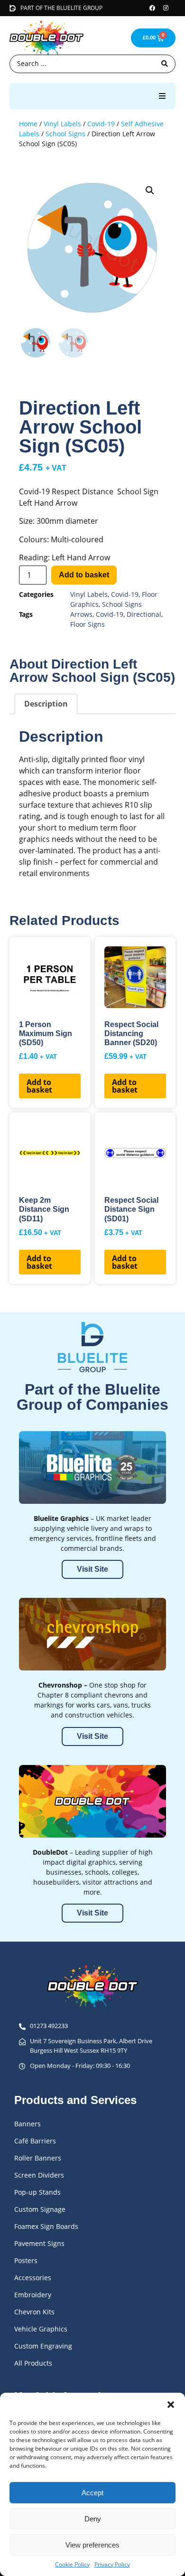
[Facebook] (152, 8)
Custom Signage (40, 2209)
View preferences (92, 2545)
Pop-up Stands (37, 2192)
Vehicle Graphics (41, 2329)
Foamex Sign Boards (46, 2226)
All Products (33, 2363)
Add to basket (84, 575)
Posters (26, 2260)
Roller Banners (38, 2158)
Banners (28, 2124)
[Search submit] (165, 64)
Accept (92, 2493)
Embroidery (33, 2295)
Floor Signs (88, 624)
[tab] (46, 704)
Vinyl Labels (62, 124)
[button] (171, 2405)
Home (28, 124)
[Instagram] (166, 8)
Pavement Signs (39, 2243)
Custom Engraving (43, 2346)
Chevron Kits (34, 2312)
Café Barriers (35, 2141)
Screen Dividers (39, 2175)
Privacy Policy (112, 2564)
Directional (144, 614)
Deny (93, 2519)
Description (46, 704)
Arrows (81, 614)
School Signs (65, 134)
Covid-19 (101, 124)
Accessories (33, 2278)
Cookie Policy (72, 2564)
